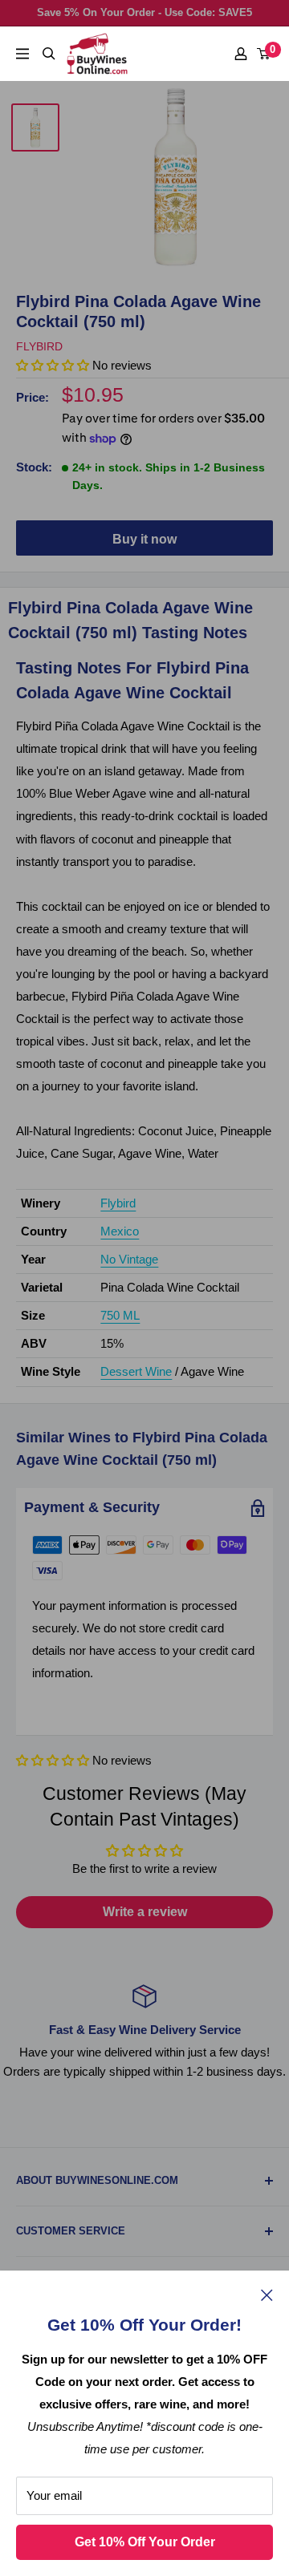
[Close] (267, 2295)
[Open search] (49, 54)
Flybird (39, 346)
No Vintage (129, 1259)
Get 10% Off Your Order (145, 2542)
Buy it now (144, 539)
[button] (53, 1760)
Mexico (120, 1231)
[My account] (241, 54)
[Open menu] (22, 54)
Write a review (145, 1912)
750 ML (120, 1315)
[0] (264, 54)
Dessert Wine (136, 1371)
